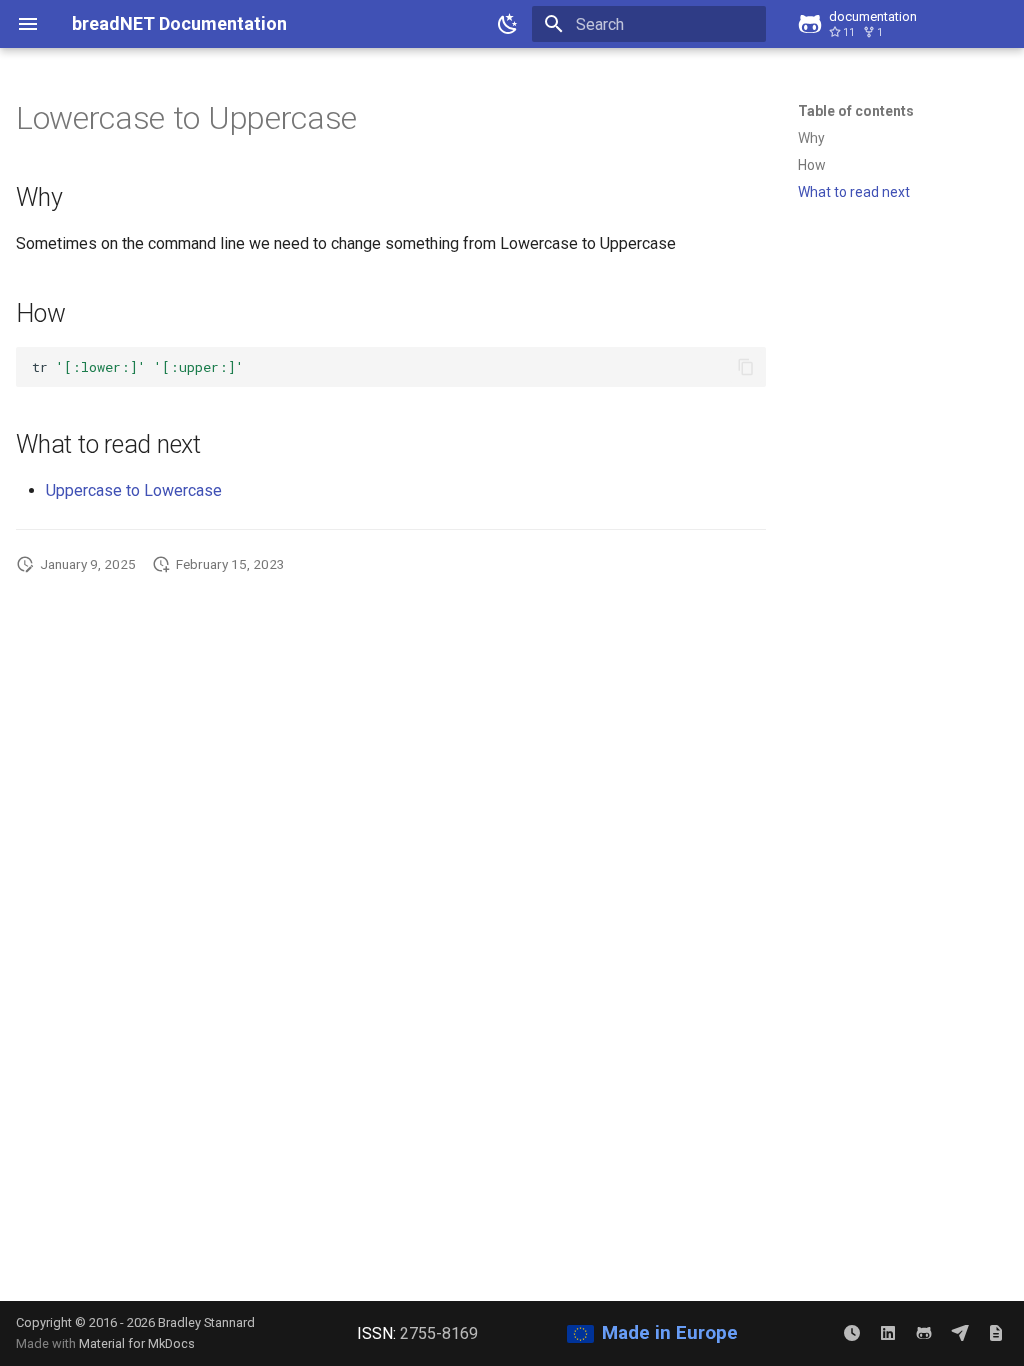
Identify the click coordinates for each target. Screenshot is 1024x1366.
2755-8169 (439, 1333)
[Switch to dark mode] (508, 24)
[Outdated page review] (852, 1333)
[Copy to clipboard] (746, 367)
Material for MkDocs (137, 1343)
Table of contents (856, 111)
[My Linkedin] (888, 1333)
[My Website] (996, 1333)
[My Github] (924, 1333)
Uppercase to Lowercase (134, 490)
